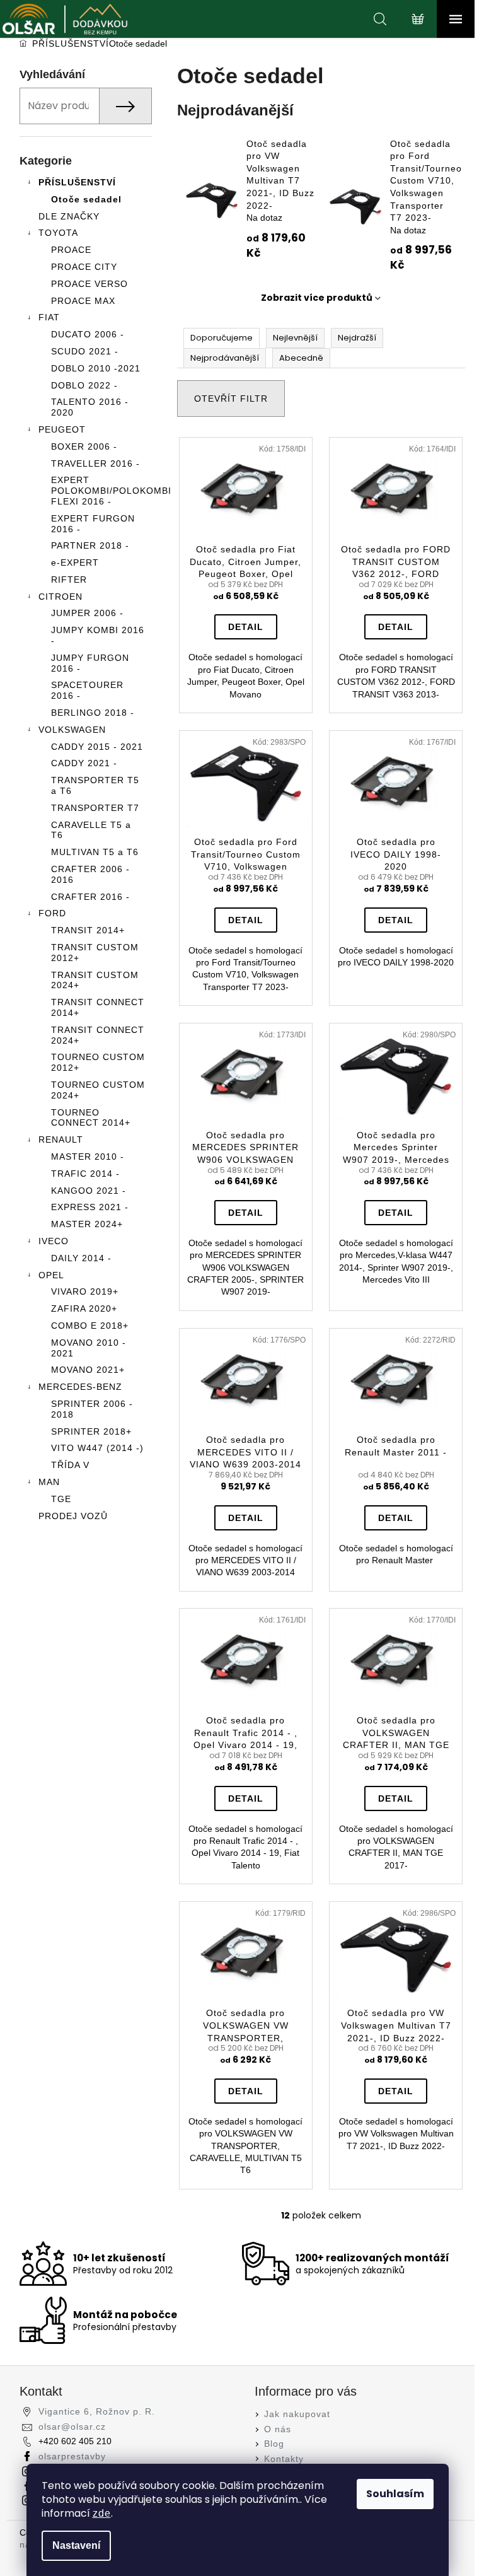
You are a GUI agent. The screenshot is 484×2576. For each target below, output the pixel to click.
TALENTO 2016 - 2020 (90, 407)
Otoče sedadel (86, 199)
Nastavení (76, 2545)
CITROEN (60, 597)
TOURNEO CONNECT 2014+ (91, 1118)
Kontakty (284, 2459)
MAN (49, 1482)
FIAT (49, 317)
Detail (246, 627)
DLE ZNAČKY (69, 216)
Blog (274, 2444)
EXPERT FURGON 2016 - (93, 524)
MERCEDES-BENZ (80, 1387)
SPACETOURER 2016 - (87, 690)
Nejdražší (357, 338)
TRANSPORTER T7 (95, 808)
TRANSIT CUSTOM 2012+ (95, 953)
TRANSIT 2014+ (88, 930)
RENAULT (61, 1139)
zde (102, 2513)
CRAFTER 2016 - (90, 897)
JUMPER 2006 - (87, 613)
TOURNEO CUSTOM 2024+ (98, 1090)
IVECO (54, 1241)
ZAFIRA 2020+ (84, 1308)
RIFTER (69, 580)
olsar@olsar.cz (72, 2427)
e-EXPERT (75, 562)
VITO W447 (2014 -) (97, 1448)
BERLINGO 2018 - (93, 713)
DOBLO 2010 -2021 (96, 368)
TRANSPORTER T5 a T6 (95, 785)
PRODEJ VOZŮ (73, 1516)
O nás (278, 2429)
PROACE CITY (84, 267)
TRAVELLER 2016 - (95, 463)
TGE (61, 1499)
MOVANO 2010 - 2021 (89, 1348)
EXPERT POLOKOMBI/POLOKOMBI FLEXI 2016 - (101, 491)
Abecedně (301, 358)
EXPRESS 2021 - (90, 1207)
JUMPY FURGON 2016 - (90, 663)
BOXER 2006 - (84, 446)
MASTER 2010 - (88, 1157)
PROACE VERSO (89, 284)
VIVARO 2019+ (85, 1291)
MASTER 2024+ (87, 1224)
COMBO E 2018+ (90, 1326)
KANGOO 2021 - (89, 1191)
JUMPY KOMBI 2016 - (98, 635)
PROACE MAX (83, 301)
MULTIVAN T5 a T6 (95, 852)
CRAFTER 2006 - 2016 (90, 874)
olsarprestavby (72, 2456)
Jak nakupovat (297, 2414)
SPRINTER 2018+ (91, 1431)
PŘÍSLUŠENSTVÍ (77, 182)
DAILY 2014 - (81, 1258)
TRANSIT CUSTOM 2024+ (95, 980)
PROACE (71, 250)
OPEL (51, 1275)
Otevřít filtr (231, 399)
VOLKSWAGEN (72, 730)
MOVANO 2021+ (88, 1370)
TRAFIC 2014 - (85, 1174)
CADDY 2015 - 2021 (97, 747)
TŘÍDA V (70, 1465)
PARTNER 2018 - (90, 545)
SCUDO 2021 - (85, 351)
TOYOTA (58, 233)
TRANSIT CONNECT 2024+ (98, 1035)
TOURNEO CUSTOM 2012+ (98, 1062)
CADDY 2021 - (84, 763)
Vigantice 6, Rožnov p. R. (97, 2411)
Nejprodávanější (225, 358)
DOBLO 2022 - (84, 385)
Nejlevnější (295, 338)
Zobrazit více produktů (317, 298)
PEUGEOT (62, 429)
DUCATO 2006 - (88, 334)
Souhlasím (395, 2494)
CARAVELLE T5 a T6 (91, 830)
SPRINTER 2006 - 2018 (92, 1409)
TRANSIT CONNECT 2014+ (98, 1007)
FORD (52, 913)
